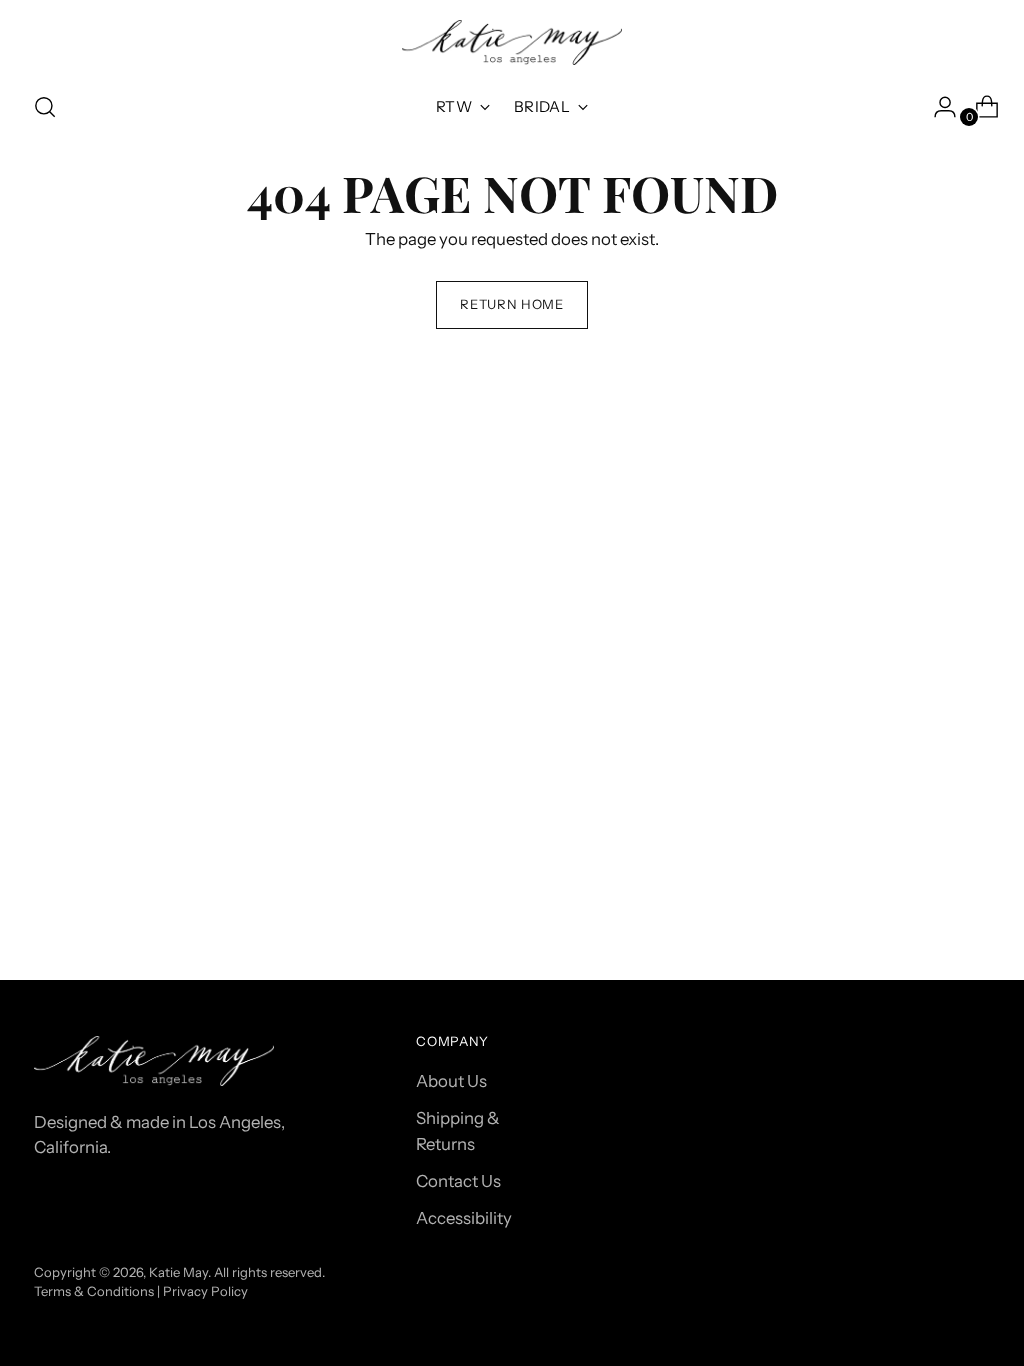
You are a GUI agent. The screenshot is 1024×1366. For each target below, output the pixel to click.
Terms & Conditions (94, 1291)
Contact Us (458, 1181)
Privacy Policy (205, 1291)
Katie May (178, 1272)
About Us (451, 1081)
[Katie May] (512, 42)
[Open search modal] (45, 107)
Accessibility (464, 1218)
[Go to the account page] (937, 107)
